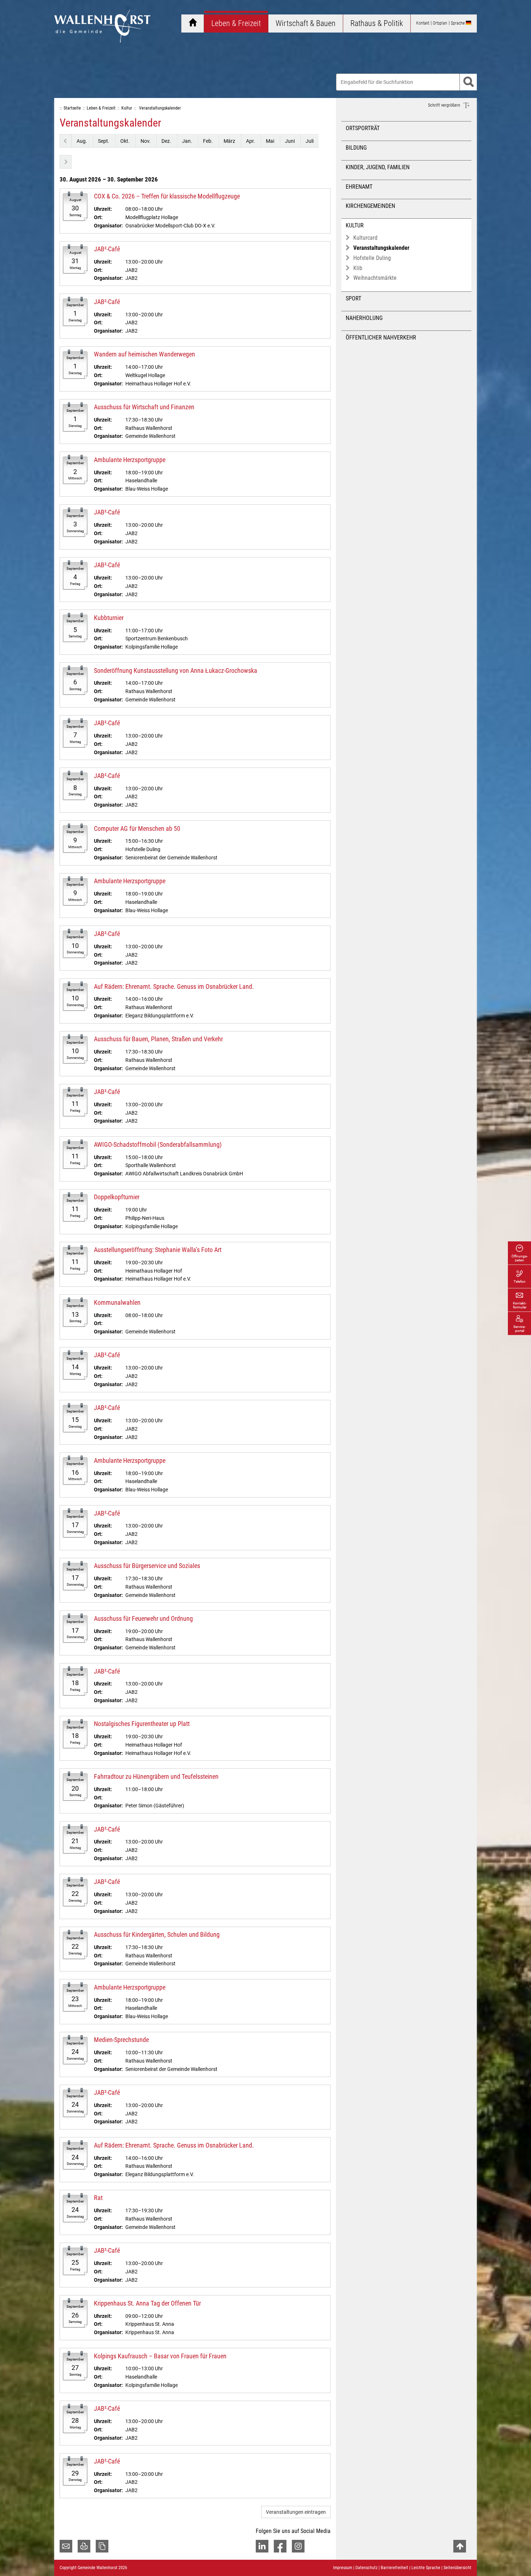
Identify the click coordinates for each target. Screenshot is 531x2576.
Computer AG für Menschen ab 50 (137, 828)
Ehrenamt (359, 187)
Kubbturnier (109, 618)
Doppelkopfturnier (117, 1197)
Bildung (356, 148)
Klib (358, 268)
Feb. (208, 141)
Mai (270, 141)
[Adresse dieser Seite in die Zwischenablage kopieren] (102, 2546)
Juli (310, 141)
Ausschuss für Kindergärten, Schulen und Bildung (157, 1934)
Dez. (166, 141)
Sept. (104, 141)
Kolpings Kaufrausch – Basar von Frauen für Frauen (160, 2356)
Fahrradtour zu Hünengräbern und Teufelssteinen (156, 1776)
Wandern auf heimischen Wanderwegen (144, 354)
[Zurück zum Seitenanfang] (460, 2546)
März (229, 141)
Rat (98, 2198)
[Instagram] (298, 2546)
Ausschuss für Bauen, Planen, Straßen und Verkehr (158, 1039)
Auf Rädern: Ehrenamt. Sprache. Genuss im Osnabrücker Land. (174, 986)
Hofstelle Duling (372, 258)
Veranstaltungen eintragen (296, 2512)
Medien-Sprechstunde (121, 2040)
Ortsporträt (363, 128)
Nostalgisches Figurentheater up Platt (142, 1724)
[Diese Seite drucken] (84, 2546)
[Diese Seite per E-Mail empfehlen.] (66, 2546)
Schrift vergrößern (445, 105)
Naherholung (364, 318)
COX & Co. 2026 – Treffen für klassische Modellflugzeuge (167, 196)
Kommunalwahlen (117, 1302)
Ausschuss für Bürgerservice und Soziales (147, 1566)
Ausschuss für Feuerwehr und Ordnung (143, 1618)
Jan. (187, 141)
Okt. (125, 141)
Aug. (82, 141)
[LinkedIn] (262, 2546)
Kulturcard (365, 238)
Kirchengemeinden (370, 206)
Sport (353, 298)
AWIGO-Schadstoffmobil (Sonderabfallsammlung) (158, 1144)
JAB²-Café (107, 249)
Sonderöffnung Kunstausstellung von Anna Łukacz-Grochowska (176, 670)
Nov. (146, 141)
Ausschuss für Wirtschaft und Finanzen (144, 407)
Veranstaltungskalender (381, 248)
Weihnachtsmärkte (375, 278)
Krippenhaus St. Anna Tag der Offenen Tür (147, 2303)
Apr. (251, 141)
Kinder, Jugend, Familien (378, 167)
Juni (290, 141)
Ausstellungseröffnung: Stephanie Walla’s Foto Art (158, 1250)
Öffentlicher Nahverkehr (381, 338)
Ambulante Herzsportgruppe (130, 460)
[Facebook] (280, 2546)
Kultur (355, 225)
